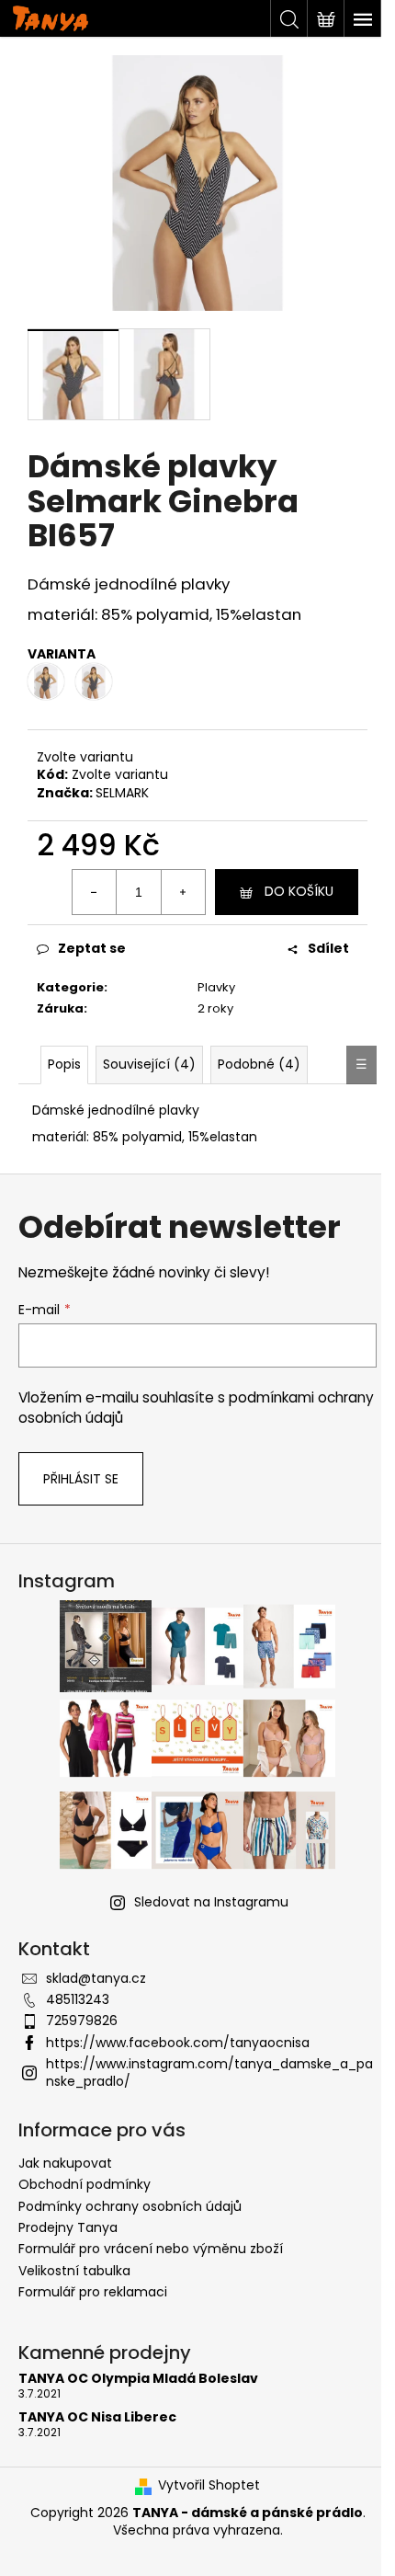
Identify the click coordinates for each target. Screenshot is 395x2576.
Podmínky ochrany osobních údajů (130, 2206)
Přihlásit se (81, 1479)
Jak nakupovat (65, 2163)
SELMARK (122, 793)
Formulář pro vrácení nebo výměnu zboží (151, 2249)
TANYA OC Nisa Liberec (97, 2417)
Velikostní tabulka (74, 2271)
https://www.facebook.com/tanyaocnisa (178, 2043)
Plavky (216, 987)
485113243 (78, 1999)
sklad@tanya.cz (96, 1978)
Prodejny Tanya (68, 2227)
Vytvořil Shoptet (209, 2485)
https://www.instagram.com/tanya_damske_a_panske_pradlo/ (209, 2072)
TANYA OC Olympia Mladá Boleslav (138, 2379)
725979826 (82, 2021)
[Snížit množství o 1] (95, 892)
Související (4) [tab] (149, 1064)
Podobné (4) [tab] (259, 1064)
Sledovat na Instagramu (211, 1902)
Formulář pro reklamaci (93, 2292)
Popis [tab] (64, 1064)
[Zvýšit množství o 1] (183, 892)
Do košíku (299, 891)
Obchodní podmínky (85, 2184)
